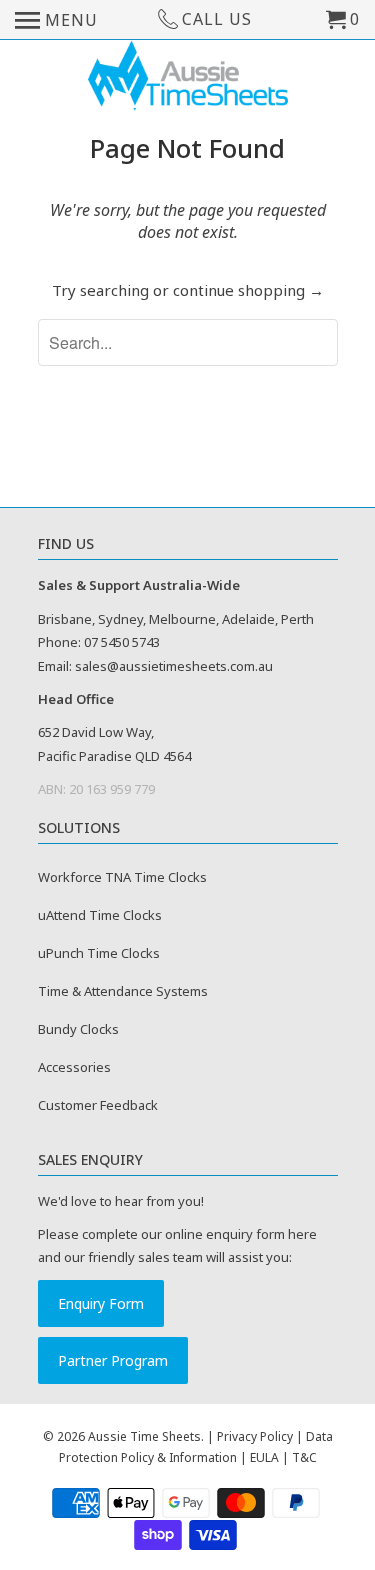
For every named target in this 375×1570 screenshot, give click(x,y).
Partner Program (113, 1360)
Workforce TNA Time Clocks (122, 877)
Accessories (74, 1067)
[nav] (56, 20)
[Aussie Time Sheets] (188, 77)
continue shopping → (248, 290)
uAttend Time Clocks (100, 915)
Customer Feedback (98, 1105)
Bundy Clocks (78, 1029)
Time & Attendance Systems (123, 991)
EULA (264, 1457)
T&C (304, 1457)
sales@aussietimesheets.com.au (174, 666)
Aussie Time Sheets (144, 1436)
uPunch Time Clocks (99, 953)
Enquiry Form (101, 1303)
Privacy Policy (255, 1436)
